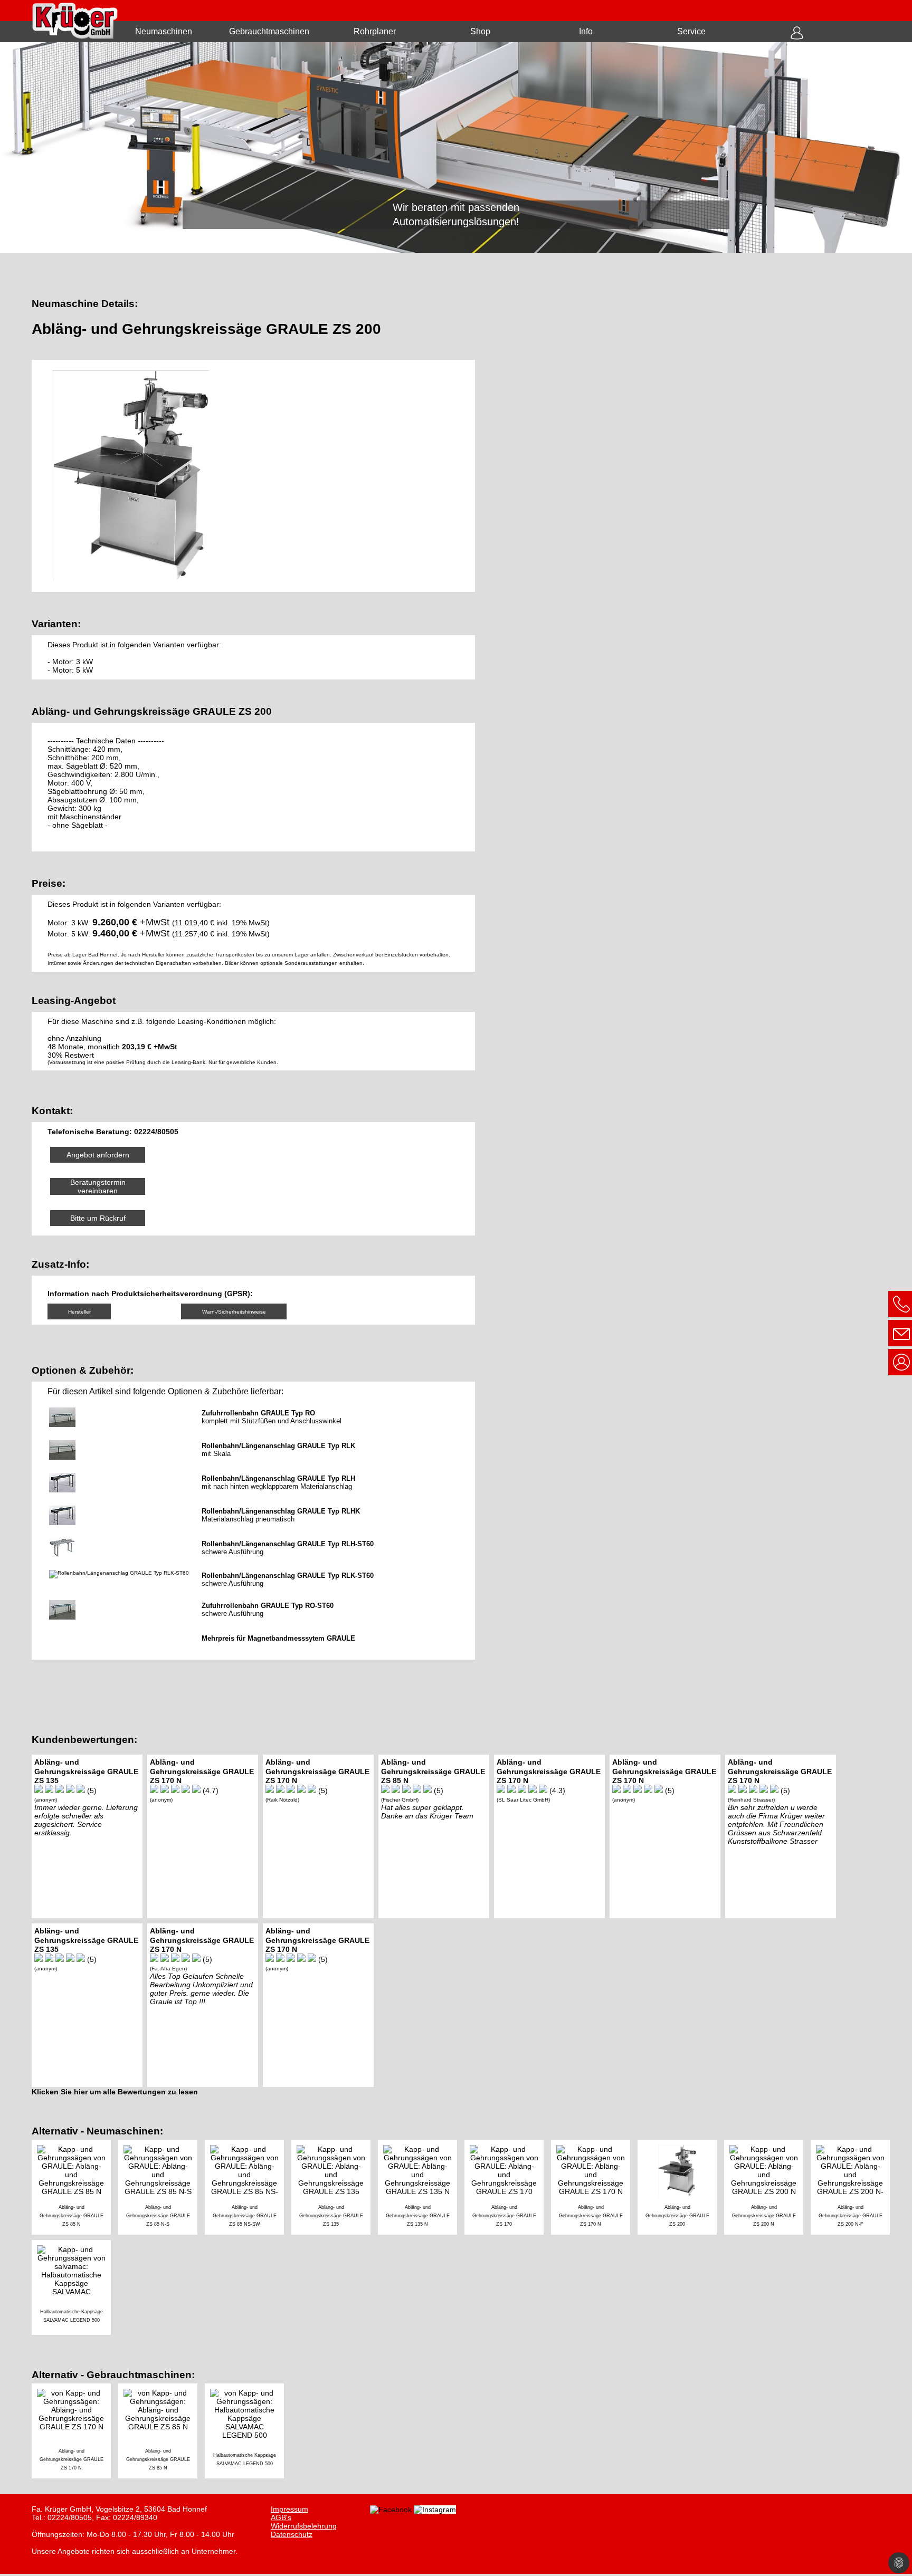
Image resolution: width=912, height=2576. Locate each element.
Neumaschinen (164, 31)
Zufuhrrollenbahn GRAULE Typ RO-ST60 (268, 1606)
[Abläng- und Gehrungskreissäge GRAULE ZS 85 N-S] (161, 2189)
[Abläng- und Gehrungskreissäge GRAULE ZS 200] (681, 2189)
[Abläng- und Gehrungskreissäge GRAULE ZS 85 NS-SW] (248, 2189)
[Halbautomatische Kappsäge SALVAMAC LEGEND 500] (74, 2289)
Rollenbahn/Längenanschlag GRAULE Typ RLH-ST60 (288, 1544)
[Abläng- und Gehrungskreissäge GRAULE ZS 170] (508, 2189)
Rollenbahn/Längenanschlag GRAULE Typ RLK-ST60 (288, 1576)
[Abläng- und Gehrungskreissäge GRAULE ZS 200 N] (767, 2189)
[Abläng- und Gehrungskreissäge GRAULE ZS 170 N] (594, 2189)
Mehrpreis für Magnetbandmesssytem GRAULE (278, 1638)
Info (586, 31)
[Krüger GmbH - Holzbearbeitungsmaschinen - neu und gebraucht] (456, 148)
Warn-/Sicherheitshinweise (234, 1312)
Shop (480, 31)
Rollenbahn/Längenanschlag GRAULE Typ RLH (278, 1478)
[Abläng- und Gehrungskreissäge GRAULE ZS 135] (335, 2189)
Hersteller (79, 1312)
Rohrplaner (375, 31)
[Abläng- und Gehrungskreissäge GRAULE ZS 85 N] (75, 2189)
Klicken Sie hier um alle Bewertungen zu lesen (115, 2092)
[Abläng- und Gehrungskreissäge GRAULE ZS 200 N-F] (853, 2189)
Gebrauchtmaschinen (269, 31)
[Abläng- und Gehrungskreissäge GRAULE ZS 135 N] (421, 2189)
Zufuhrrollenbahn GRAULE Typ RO (258, 1413)
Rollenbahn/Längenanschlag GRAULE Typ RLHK (281, 1511)
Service (691, 31)
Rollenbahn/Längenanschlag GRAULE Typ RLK (278, 1446)
